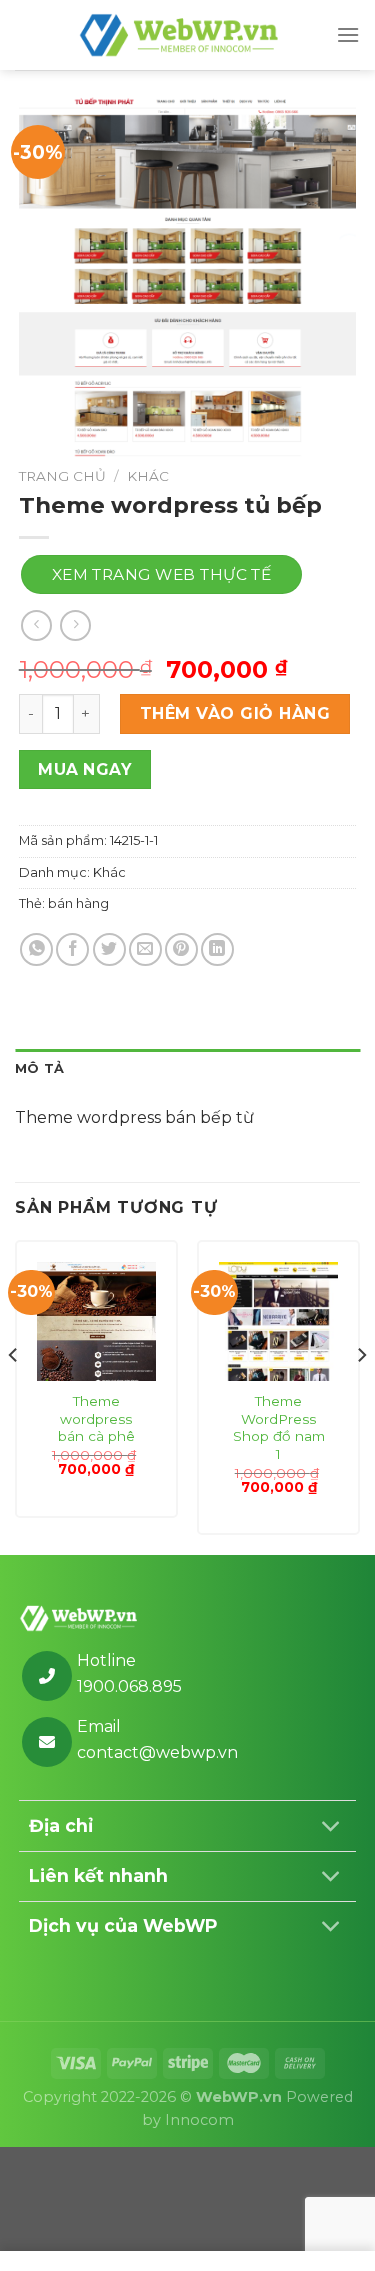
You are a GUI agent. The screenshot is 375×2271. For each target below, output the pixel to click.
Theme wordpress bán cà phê (96, 1418)
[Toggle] (331, 1828)
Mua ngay (84, 769)
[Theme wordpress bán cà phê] (96, 1321)
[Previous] (14, 1395)
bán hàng (78, 903)
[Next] (361, 1395)
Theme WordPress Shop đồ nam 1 (279, 1427)
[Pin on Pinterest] (181, 949)
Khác (148, 476)
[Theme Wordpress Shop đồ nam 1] (278, 1321)
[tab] (187, 1069)
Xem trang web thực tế (162, 574)
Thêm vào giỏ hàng (235, 713)
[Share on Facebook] (72, 949)
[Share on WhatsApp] (36, 949)
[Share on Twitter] (109, 949)
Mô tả (39, 1068)
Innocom (199, 2120)
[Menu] (348, 34)
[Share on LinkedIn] (217, 949)
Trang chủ (62, 476)
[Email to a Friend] (145, 949)
